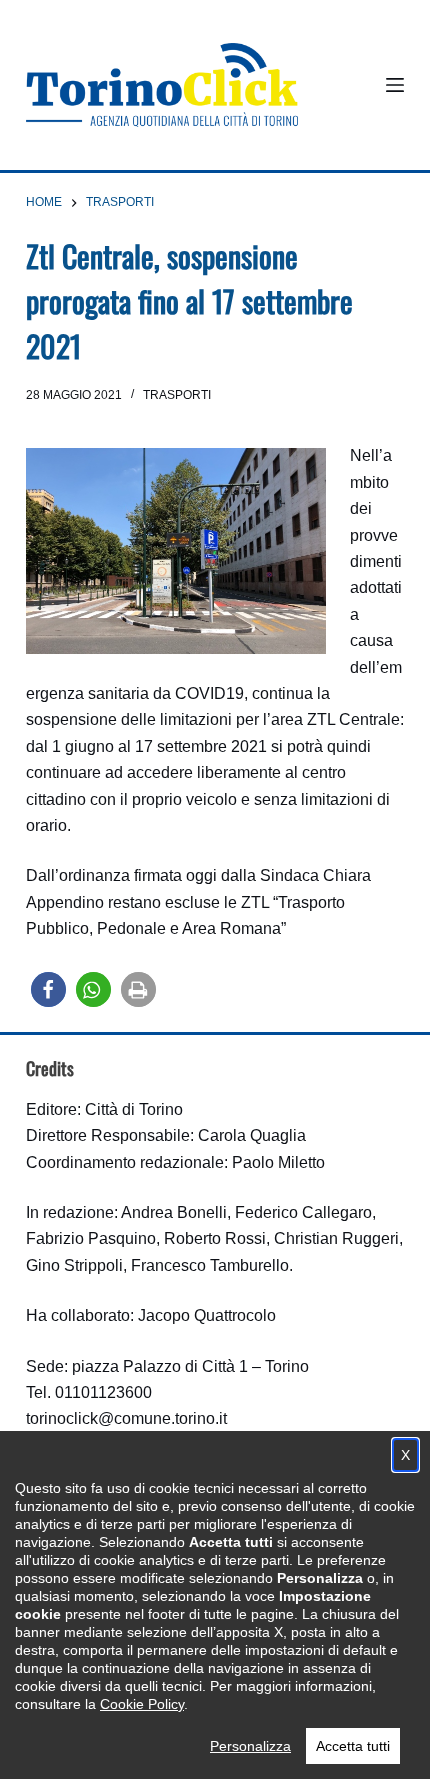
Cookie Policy (142, 1704)
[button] (48, 989)
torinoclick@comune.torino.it (126, 1418)
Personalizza (250, 1746)
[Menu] (395, 85)
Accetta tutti (353, 1746)
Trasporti (177, 395)
